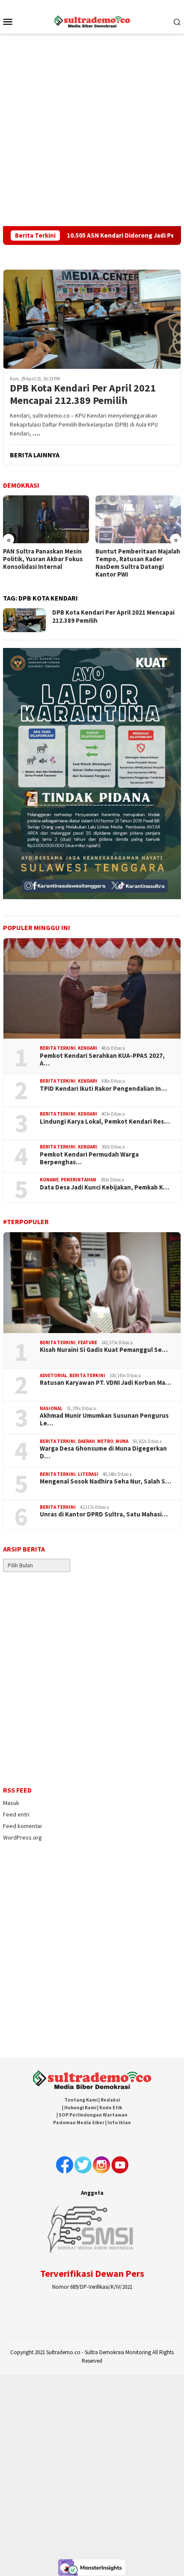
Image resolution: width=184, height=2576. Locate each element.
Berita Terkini (58, 1048)
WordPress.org (22, 1837)
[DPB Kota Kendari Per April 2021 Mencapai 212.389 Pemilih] (92, 319)
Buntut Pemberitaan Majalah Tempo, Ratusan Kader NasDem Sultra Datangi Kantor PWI (45, 563)
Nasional (51, 1408)
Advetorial (53, 1375)
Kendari (88, 1048)
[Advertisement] (92, 130)
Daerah (86, 1441)
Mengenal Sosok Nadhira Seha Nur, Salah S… (105, 1481)
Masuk (11, 1803)
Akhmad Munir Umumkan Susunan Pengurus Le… (104, 1419)
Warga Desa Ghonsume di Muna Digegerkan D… (103, 1452)
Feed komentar (23, 1826)
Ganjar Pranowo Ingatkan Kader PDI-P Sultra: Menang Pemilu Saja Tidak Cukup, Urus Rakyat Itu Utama (136, 563)
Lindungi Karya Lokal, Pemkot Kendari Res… (105, 1122)
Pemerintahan (79, 1180)
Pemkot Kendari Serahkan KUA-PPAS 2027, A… (102, 1060)
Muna (122, 1441)
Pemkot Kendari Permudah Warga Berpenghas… (89, 1158)
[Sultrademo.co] (92, 21)
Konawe (49, 1180)
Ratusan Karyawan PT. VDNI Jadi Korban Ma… (105, 1383)
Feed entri (16, 1814)
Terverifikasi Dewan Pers (92, 2273)
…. (36, 433)
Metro (105, 1441)
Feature (88, 1342)
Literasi (88, 1474)
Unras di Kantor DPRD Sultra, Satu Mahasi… (104, 1514)
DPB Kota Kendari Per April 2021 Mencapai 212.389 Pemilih (83, 394)
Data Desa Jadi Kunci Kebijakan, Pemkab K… (104, 1187)
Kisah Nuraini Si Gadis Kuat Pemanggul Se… (104, 1350)
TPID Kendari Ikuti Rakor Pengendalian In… (103, 1089)
